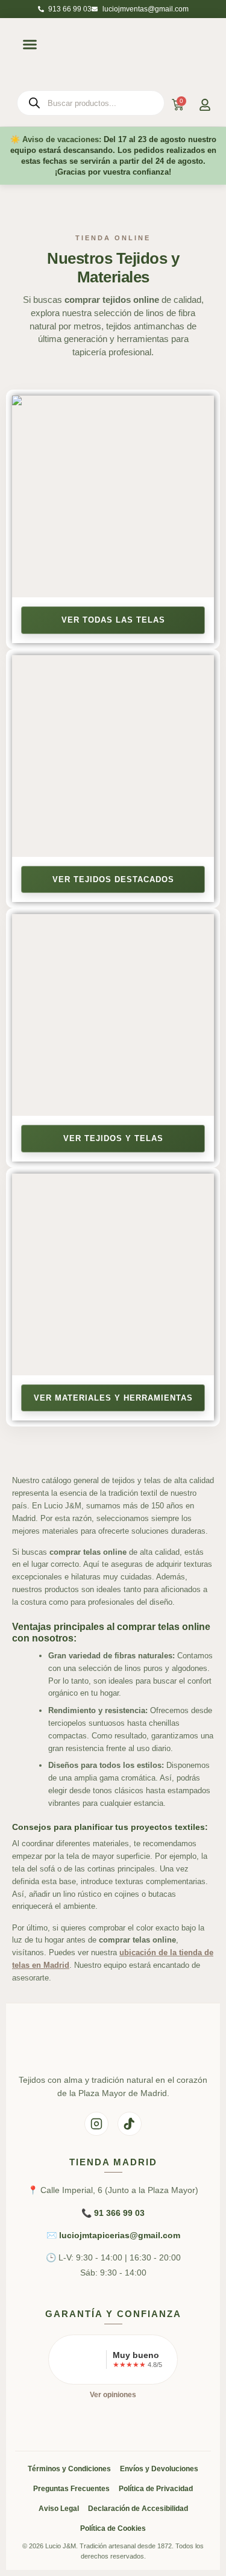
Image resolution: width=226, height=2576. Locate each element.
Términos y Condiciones (69, 2469)
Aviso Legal (59, 2509)
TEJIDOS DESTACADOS (124, 879)
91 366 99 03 (119, 2213)
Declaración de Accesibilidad (138, 2509)
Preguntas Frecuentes (71, 2489)
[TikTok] (130, 2124)
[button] (30, 45)
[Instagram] (96, 2124)
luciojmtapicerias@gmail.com (120, 2235)
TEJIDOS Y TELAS (124, 1138)
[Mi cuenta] (205, 105)
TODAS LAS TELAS (124, 620)
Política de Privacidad (156, 2489)
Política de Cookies (113, 2528)
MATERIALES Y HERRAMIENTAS (124, 1398)
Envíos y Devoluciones (159, 2469)
